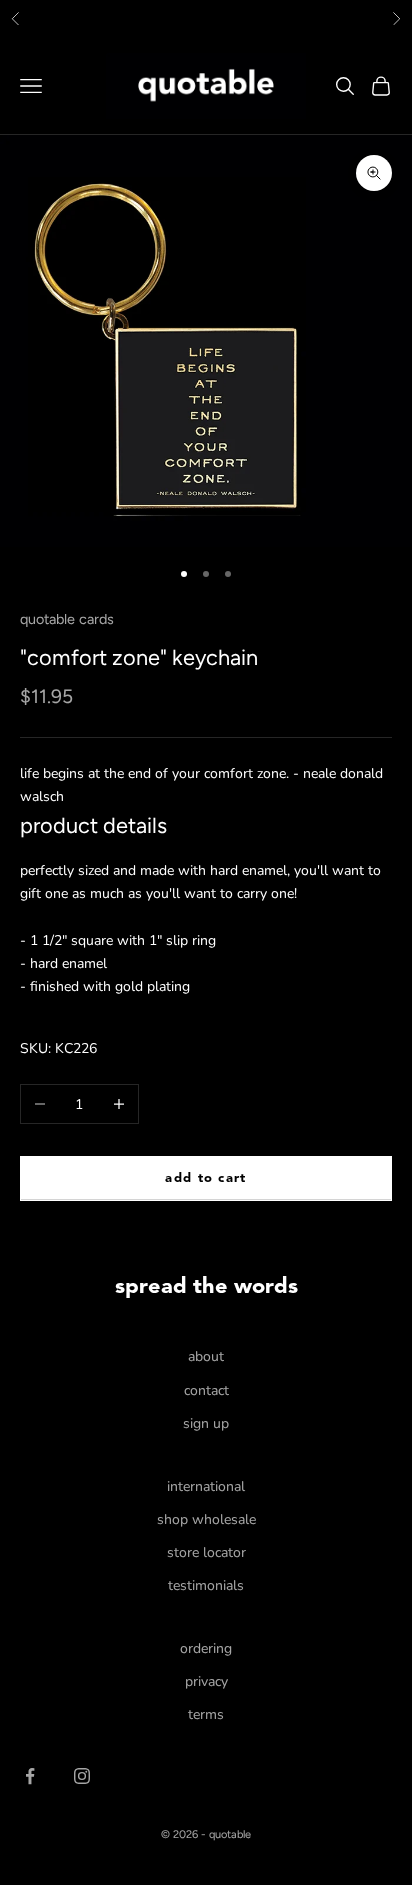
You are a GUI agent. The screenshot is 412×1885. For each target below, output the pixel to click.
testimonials (206, 1585)
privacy (206, 1681)
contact (206, 1390)
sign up (206, 1423)
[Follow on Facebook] (30, 1776)
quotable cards (67, 619)
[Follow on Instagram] (82, 1776)
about (206, 1356)
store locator (206, 1552)
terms (206, 1714)
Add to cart (205, 1178)
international (206, 1486)
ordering (206, 1648)
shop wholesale (206, 1519)
